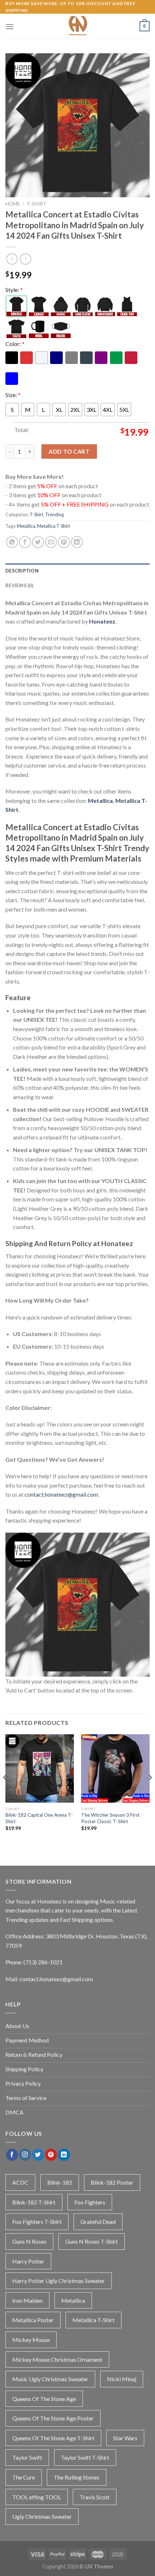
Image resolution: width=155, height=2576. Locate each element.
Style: (14, 290)
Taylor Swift (27, 2457)
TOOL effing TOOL (37, 2497)
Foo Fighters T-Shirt (37, 2222)
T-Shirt (37, 204)
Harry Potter (28, 2261)
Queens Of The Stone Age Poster (53, 2418)
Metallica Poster (33, 2320)
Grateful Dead (98, 2222)
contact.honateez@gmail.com (61, 1494)
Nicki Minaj (122, 2379)
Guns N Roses (29, 2241)
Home (13, 204)
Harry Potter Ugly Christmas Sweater (59, 2281)
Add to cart (69, 451)
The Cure (24, 2477)
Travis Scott (95, 2497)
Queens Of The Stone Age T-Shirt (53, 2438)
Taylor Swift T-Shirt (85, 2457)
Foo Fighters (90, 2202)
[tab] (77, 571)
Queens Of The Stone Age (44, 2399)
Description (22, 571)
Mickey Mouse (31, 2340)
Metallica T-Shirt (54, 526)
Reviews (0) (19, 585)
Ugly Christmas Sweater (42, 2516)
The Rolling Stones (77, 2477)
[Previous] (5, 1792)
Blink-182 (60, 2182)
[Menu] (10, 26)
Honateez (102, 621)
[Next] (150, 1792)
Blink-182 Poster (112, 2182)
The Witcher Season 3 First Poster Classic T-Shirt (110, 1818)
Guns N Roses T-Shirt (92, 2241)
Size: (13, 395)
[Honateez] (77, 26)
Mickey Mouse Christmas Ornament (57, 2359)
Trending (54, 514)
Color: (15, 344)
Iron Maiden (27, 2300)
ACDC (20, 2182)
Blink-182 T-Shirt (34, 2202)
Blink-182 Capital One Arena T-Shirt (39, 1818)
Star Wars (125, 2438)
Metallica (26, 526)
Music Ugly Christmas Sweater (50, 2379)
